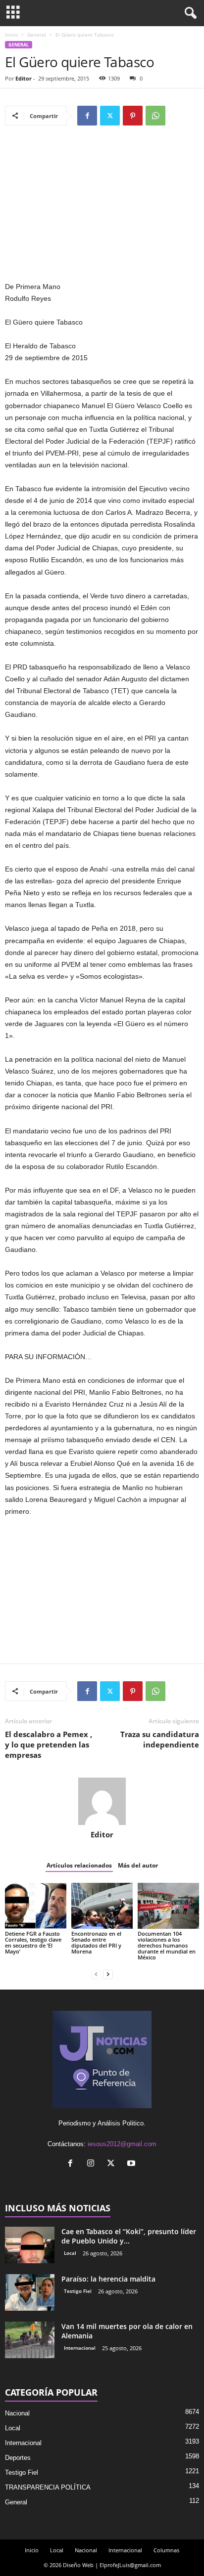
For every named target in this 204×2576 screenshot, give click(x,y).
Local (70, 2253)
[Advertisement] (102, 208)
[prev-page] (96, 1974)
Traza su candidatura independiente (160, 1739)
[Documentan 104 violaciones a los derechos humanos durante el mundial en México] (168, 1906)
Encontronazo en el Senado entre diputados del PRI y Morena (96, 1942)
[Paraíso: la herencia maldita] (30, 2293)
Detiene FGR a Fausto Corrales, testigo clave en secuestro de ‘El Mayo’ (33, 1942)
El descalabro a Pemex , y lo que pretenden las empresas (49, 1745)
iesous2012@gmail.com (122, 2144)
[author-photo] (102, 1801)
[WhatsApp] (155, 116)
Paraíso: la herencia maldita (108, 2279)
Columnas (166, 2550)
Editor (24, 78)
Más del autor (138, 1865)
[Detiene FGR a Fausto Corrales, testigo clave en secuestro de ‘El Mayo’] (36, 1906)
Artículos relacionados (79, 1865)
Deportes (18, 2458)
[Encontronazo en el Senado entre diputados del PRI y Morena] (102, 1906)
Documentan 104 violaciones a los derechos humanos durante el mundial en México (167, 1945)
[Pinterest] (133, 116)
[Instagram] (93, 2164)
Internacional (80, 2348)
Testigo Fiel (78, 2291)
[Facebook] (87, 116)
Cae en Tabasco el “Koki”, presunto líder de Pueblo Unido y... (129, 2236)
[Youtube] (132, 2164)
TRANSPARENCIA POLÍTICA (48, 2487)
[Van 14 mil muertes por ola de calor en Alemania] (30, 2340)
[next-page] (108, 1974)
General (37, 35)
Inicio (11, 35)
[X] (110, 116)
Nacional (17, 2413)
